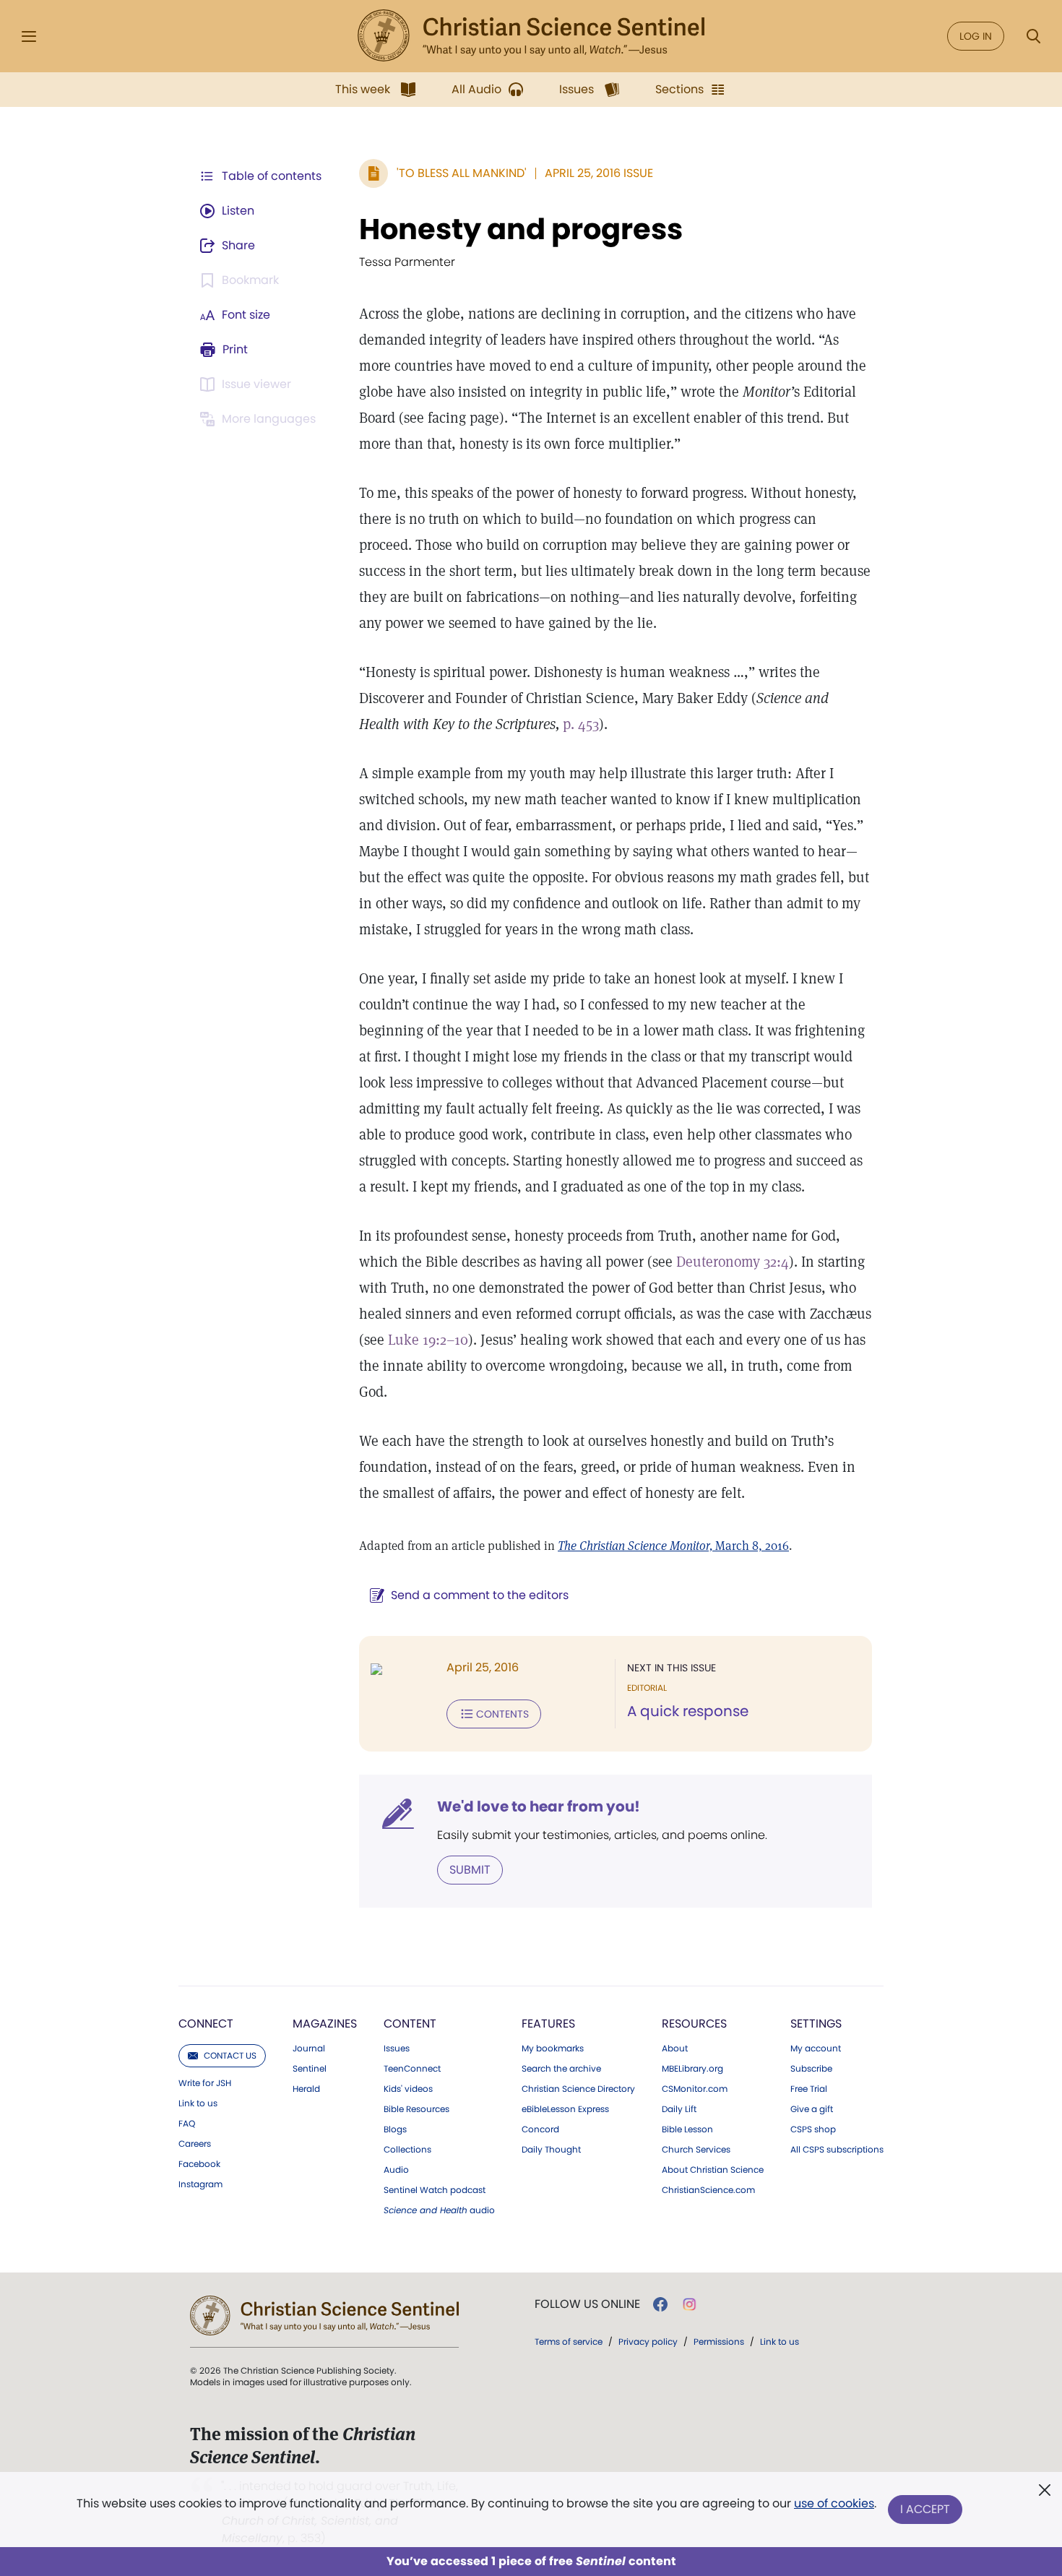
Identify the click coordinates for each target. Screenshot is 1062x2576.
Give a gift (812, 2109)
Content (410, 2024)
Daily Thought (551, 2150)
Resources (694, 2024)
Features (548, 2024)
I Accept (925, 2509)
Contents (502, 1714)
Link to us (198, 2103)
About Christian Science (713, 2170)
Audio (396, 2170)
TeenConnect (412, 2069)
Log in (976, 36)
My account (816, 2049)
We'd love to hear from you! (539, 1806)
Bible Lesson (687, 2129)
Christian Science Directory (578, 2089)
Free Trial (809, 2089)
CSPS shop (813, 2129)
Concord (540, 2129)
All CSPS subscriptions (837, 2150)
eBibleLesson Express (565, 2109)
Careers (195, 2144)
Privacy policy (648, 2342)
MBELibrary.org (692, 2069)
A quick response (688, 1711)
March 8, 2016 (673, 1546)
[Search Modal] (1033, 36)
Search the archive (561, 2069)
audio (439, 2210)
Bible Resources (416, 2109)
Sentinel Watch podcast (435, 2190)
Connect (206, 2024)
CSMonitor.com (695, 2089)
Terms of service (569, 2342)
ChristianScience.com (708, 2190)
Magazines (325, 2024)
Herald (306, 2089)
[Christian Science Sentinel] (531, 36)
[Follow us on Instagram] (690, 2304)
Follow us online (587, 2304)
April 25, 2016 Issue (599, 173)
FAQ (187, 2124)
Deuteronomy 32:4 (733, 1262)
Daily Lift (679, 2109)
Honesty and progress (521, 229)
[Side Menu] (29, 36)
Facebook (199, 2164)
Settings (816, 2024)
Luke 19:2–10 (428, 1340)
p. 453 (581, 724)
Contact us (230, 2055)
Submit (470, 1870)
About (675, 2049)
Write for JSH (205, 2083)
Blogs (395, 2129)
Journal (309, 2049)
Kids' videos (408, 2089)
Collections (407, 2150)
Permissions (719, 2342)
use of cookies (834, 2503)
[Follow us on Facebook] (660, 2304)
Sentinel (310, 2069)
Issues (397, 2049)
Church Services (696, 2150)
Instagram (200, 2184)
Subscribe (811, 2069)
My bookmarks (553, 2049)
